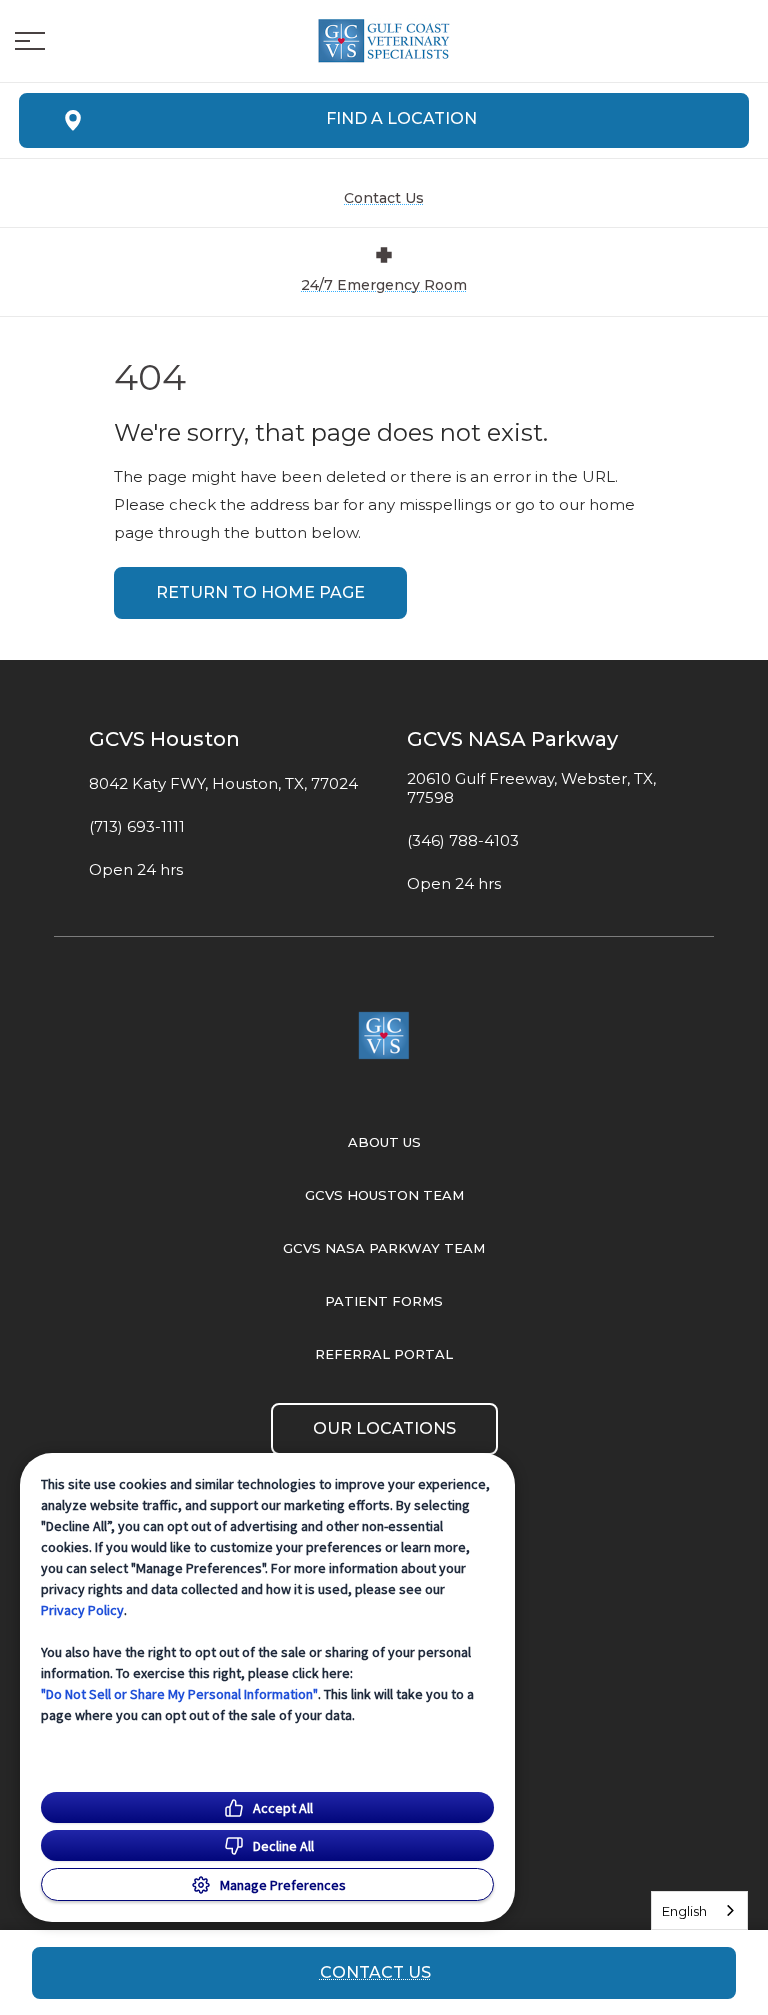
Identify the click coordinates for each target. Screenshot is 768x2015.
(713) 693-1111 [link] (137, 827)
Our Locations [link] (384, 1428)
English (684, 1911)
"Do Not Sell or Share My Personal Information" (179, 1694)
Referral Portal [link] (384, 1354)
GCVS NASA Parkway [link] (512, 739)
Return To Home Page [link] (260, 592)
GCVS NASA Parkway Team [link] (384, 1248)
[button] (30, 41)
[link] (384, 41)
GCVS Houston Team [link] (384, 1195)
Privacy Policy (82, 1610)
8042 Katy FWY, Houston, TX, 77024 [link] (223, 784)
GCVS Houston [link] (164, 739)
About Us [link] (384, 1142)
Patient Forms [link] (384, 1301)
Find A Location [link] (401, 118)
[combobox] (699, 1910)
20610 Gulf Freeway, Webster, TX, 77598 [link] (531, 788)
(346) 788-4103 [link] (463, 841)
